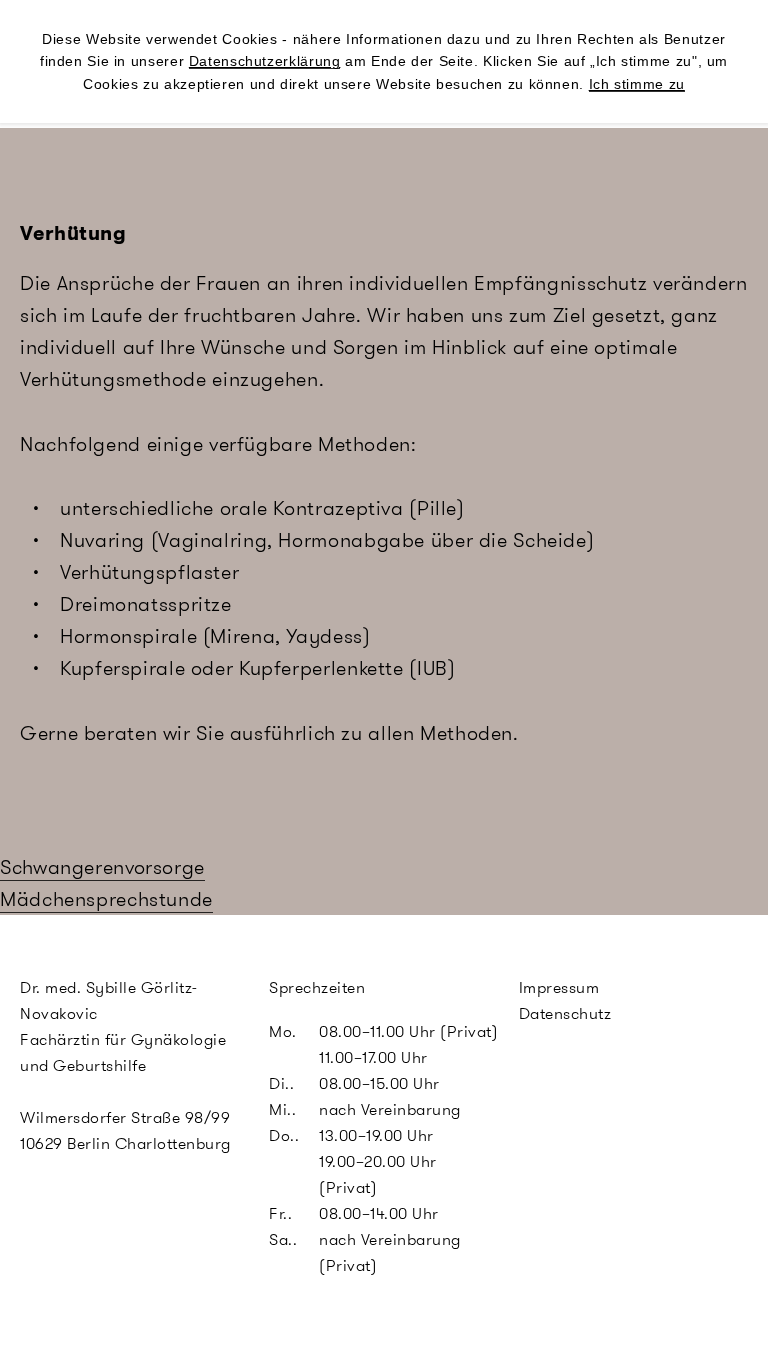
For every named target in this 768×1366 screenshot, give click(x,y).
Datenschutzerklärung (265, 61)
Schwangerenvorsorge (102, 867)
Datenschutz (565, 1013)
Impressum (559, 987)
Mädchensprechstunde (106, 899)
